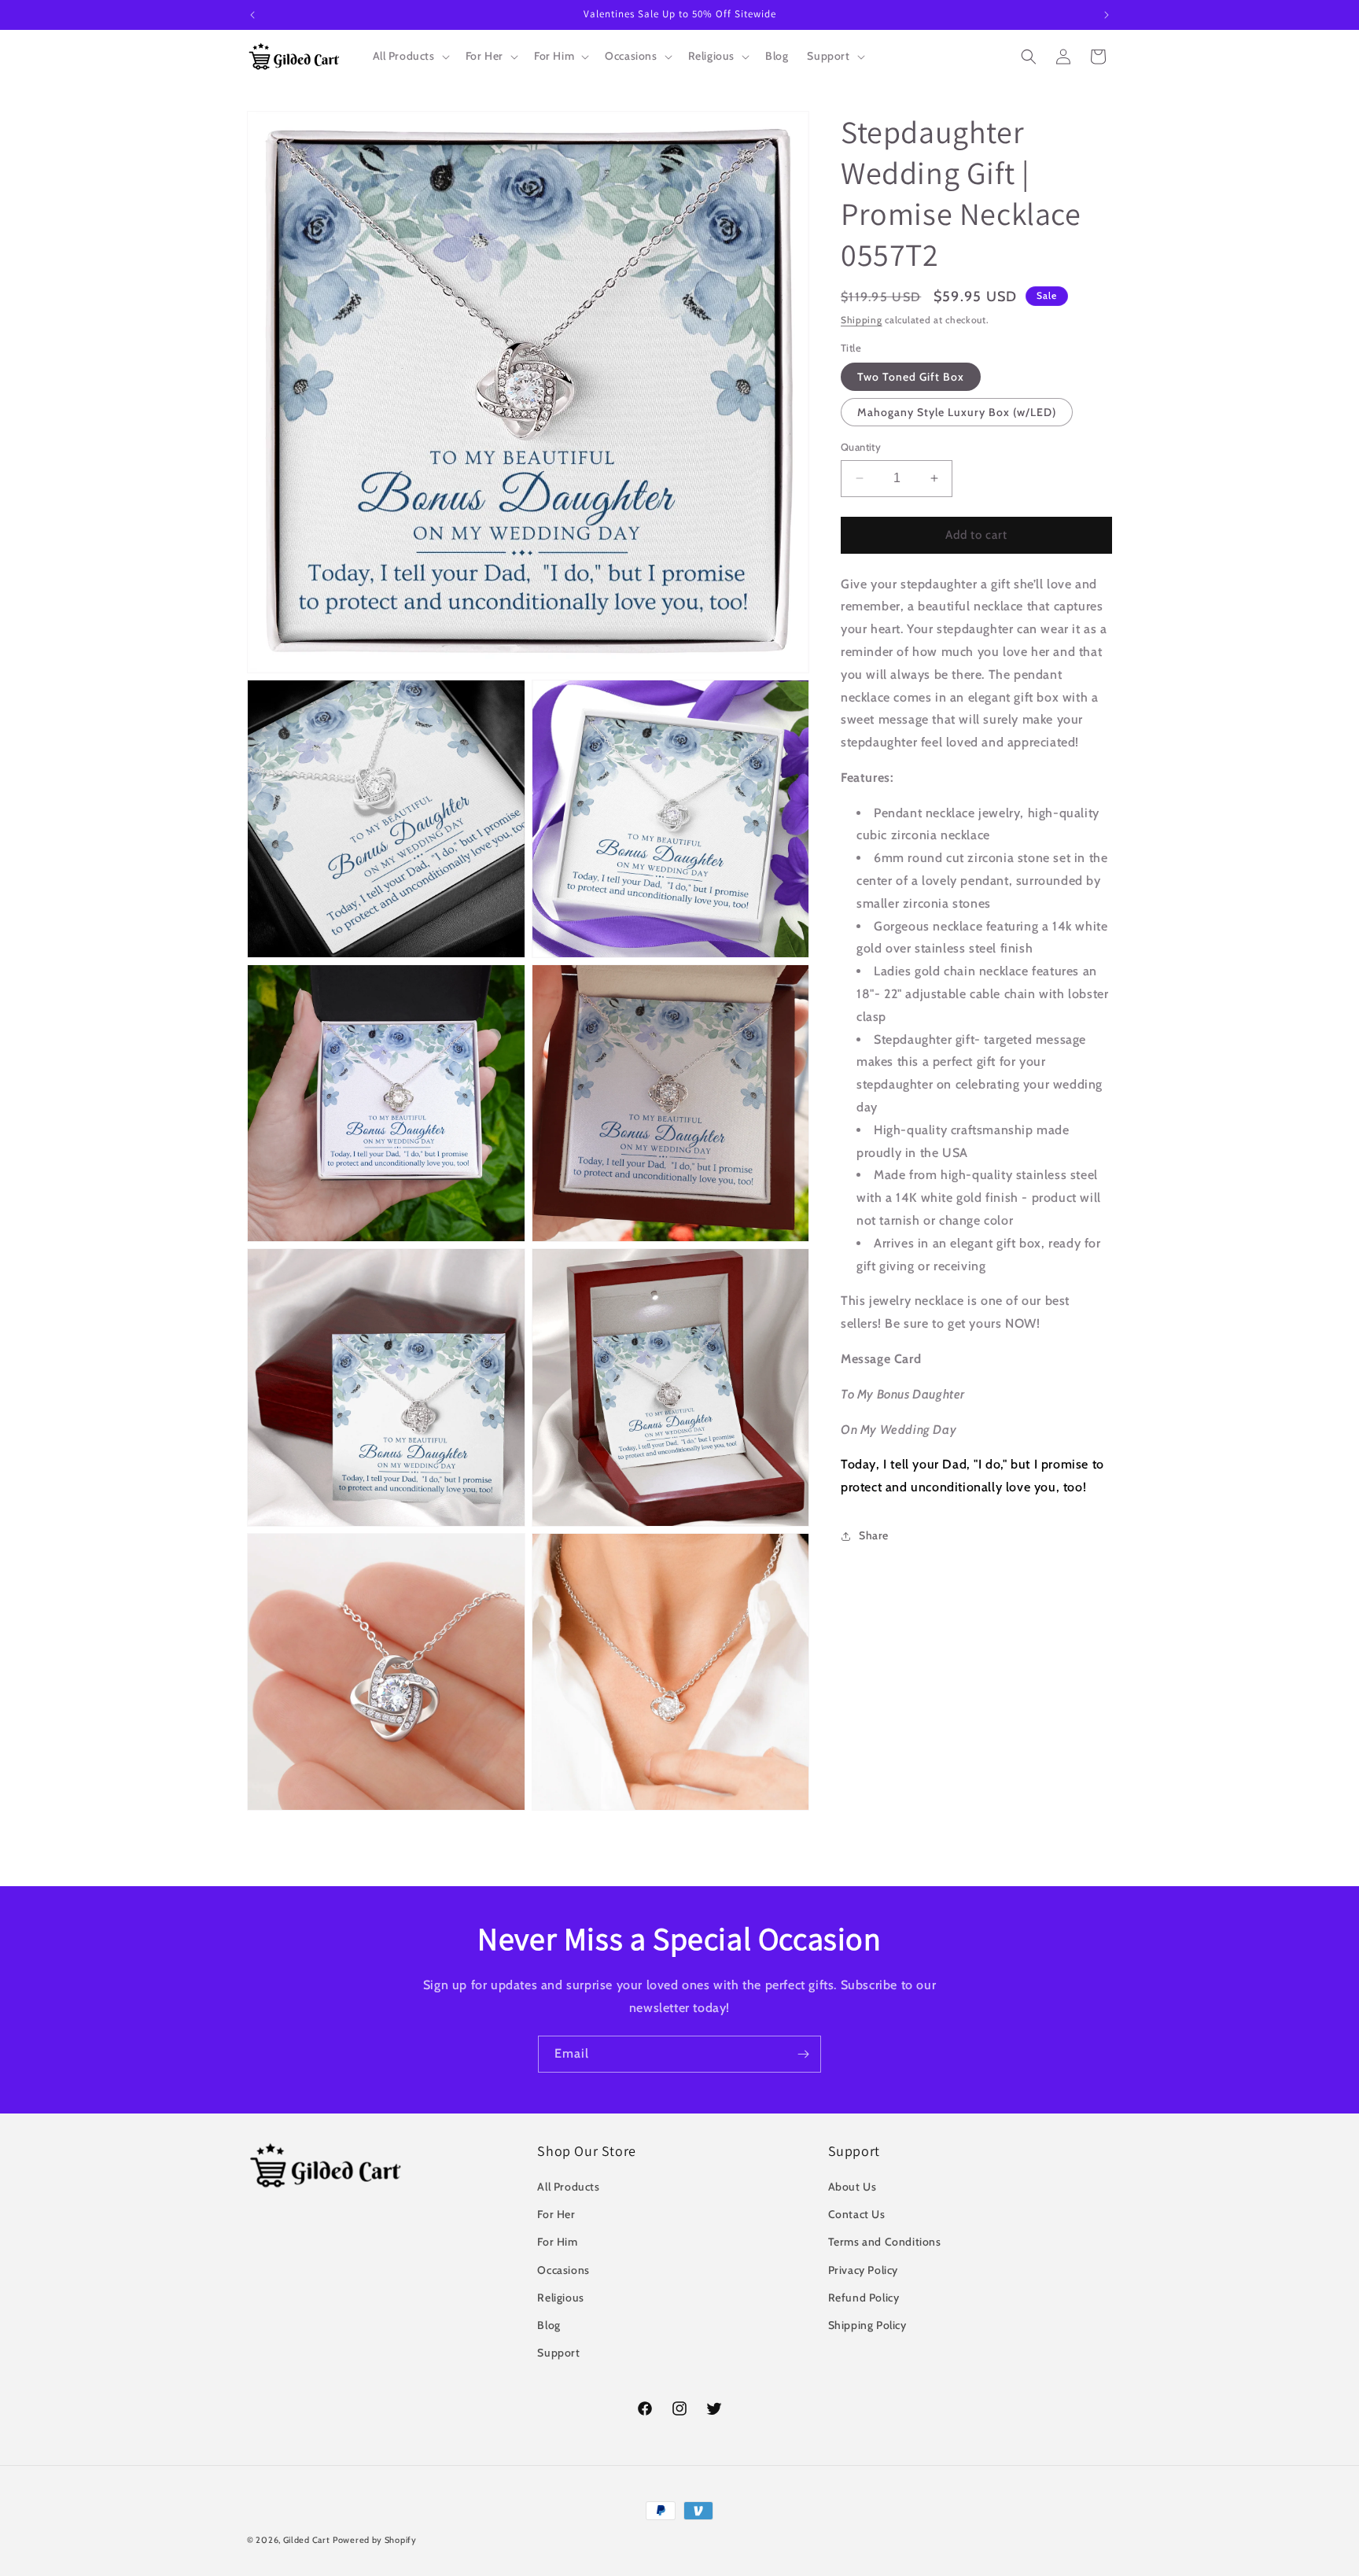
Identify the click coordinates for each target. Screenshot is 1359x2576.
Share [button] (874, 1535)
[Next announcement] (1107, 15)
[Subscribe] (803, 2054)
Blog (549, 2325)
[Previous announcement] (252, 15)
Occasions (563, 2270)
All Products (568, 2187)
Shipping (862, 320)
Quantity (861, 447)
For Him (557, 2242)
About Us (853, 2187)
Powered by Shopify (375, 2540)
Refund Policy (864, 2298)
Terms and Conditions (885, 2242)
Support (558, 2353)
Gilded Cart (307, 2540)
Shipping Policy (867, 2325)
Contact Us (857, 2214)
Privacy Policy (863, 2270)
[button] (410, 56)
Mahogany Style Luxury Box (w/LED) (957, 412)
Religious (560, 2298)
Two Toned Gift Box (911, 377)
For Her (556, 2214)
